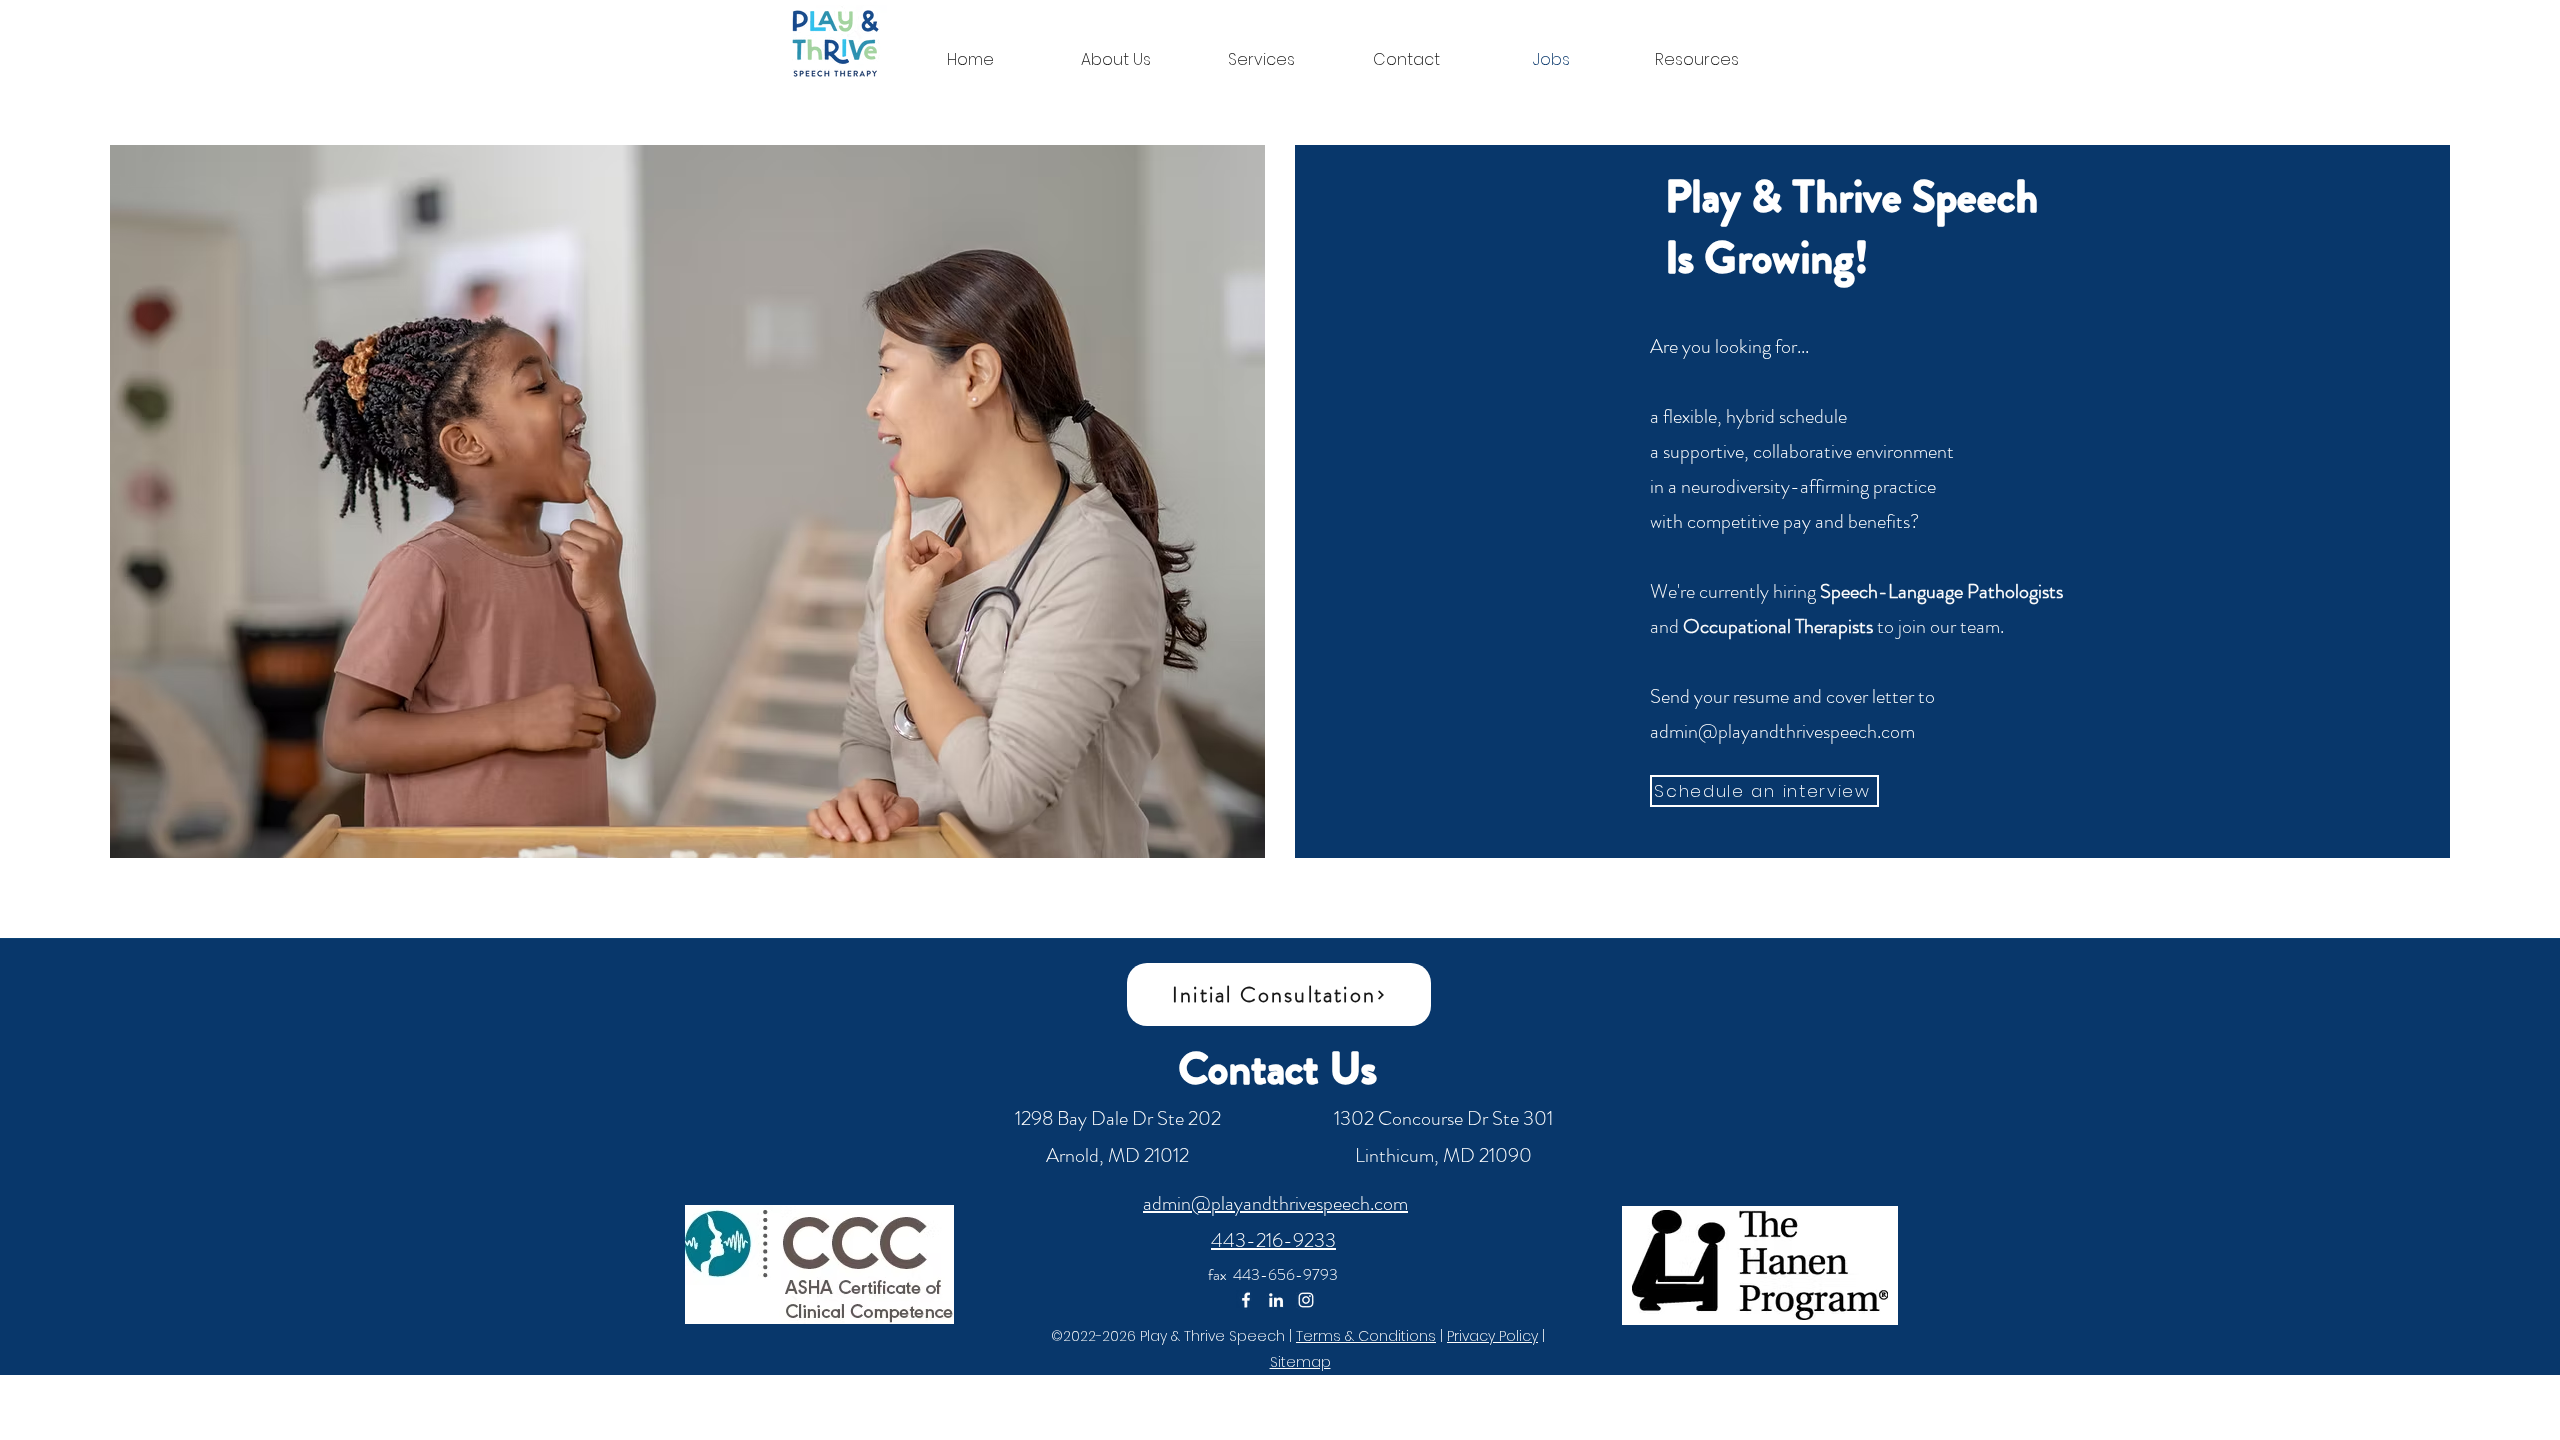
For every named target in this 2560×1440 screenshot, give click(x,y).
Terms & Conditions (1366, 1336)
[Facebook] (1246, 1300)
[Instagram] (1306, 1300)
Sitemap (1300, 1362)
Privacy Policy (1492, 1336)
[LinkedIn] (1276, 1300)
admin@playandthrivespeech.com (1782, 731)
